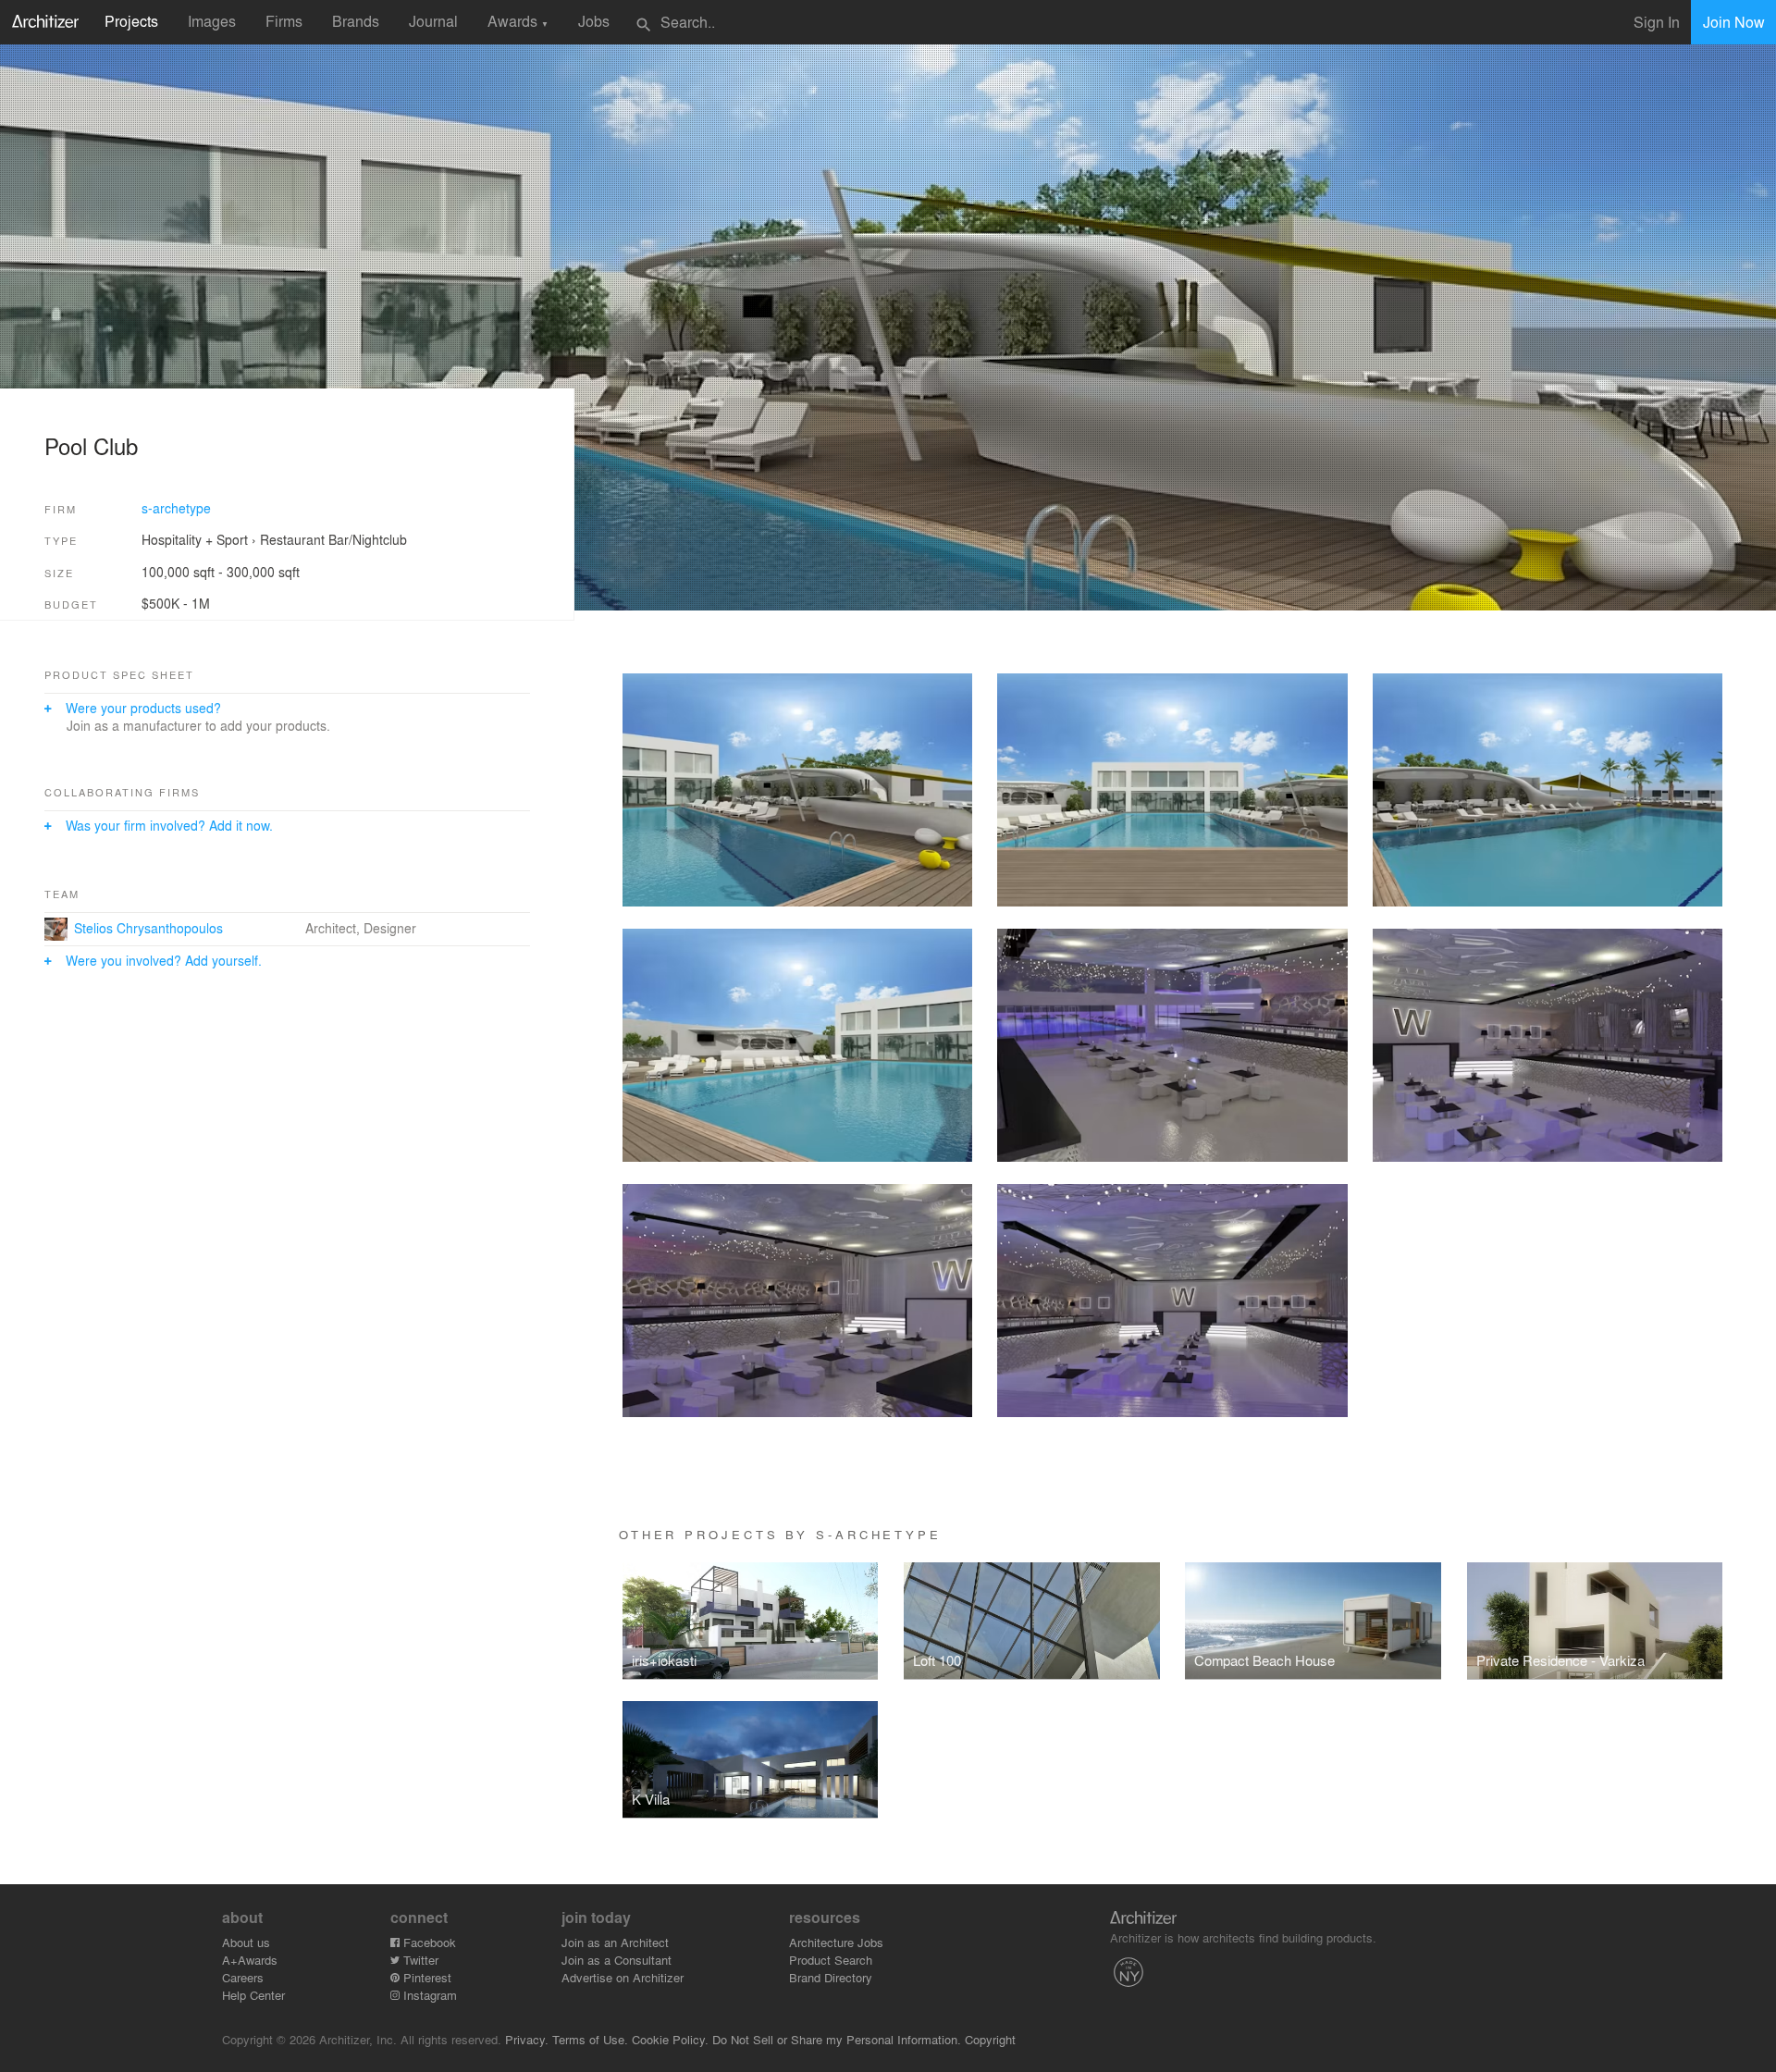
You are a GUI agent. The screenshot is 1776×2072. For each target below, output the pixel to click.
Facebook (428, 1942)
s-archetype (176, 508)
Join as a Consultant (617, 1960)
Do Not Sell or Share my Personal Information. (837, 2039)
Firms (284, 21)
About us (246, 1942)
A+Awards (250, 1960)
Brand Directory (831, 1977)
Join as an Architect (615, 1942)
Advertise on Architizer (623, 1977)
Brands (356, 21)
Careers (243, 1977)
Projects (131, 21)
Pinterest (425, 1977)
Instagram (428, 1995)
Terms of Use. (590, 2039)
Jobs (594, 21)
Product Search (831, 1960)
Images (212, 21)
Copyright (990, 2039)
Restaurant (292, 539)
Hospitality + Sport (195, 539)
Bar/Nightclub (368, 539)
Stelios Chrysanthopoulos (148, 928)
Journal (433, 21)
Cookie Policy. (670, 2039)
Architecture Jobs (836, 1942)
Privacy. (527, 2039)
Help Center (253, 1995)
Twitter (419, 1960)
